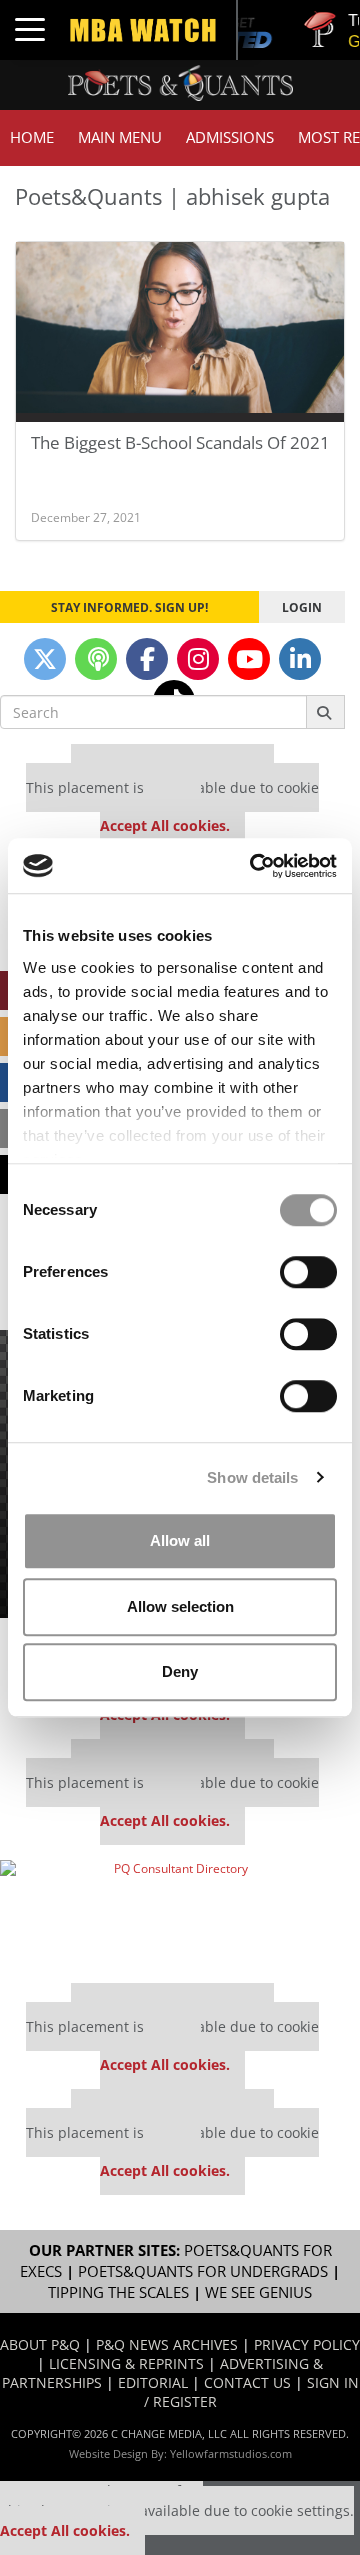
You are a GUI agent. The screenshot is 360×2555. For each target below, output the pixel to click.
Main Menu (120, 137)
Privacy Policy (307, 2344)
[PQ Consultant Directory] (172, 1914)
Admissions (230, 137)
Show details (252, 1477)
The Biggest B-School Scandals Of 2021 (180, 442)
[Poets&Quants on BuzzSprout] (96, 659)
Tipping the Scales (118, 2292)
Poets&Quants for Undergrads (203, 2271)
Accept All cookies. (165, 825)
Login (302, 607)
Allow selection (180, 1606)
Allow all (180, 1540)
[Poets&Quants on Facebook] (147, 659)
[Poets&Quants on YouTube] (249, 659)
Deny (180, 1671)
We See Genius (258, 2292)
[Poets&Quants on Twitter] (45, 659)
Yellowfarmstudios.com (231, 2453)
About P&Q (40, 2344)
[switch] (308, 1272)
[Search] (325, 712)
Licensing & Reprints (126, 2363)
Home (32, 137)
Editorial (153, 2382)
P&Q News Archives (167, 2344)
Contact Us (247, 2382)
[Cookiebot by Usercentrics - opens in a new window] (254, 866)
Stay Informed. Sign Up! (129, 607)
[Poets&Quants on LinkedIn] (300, 659)
